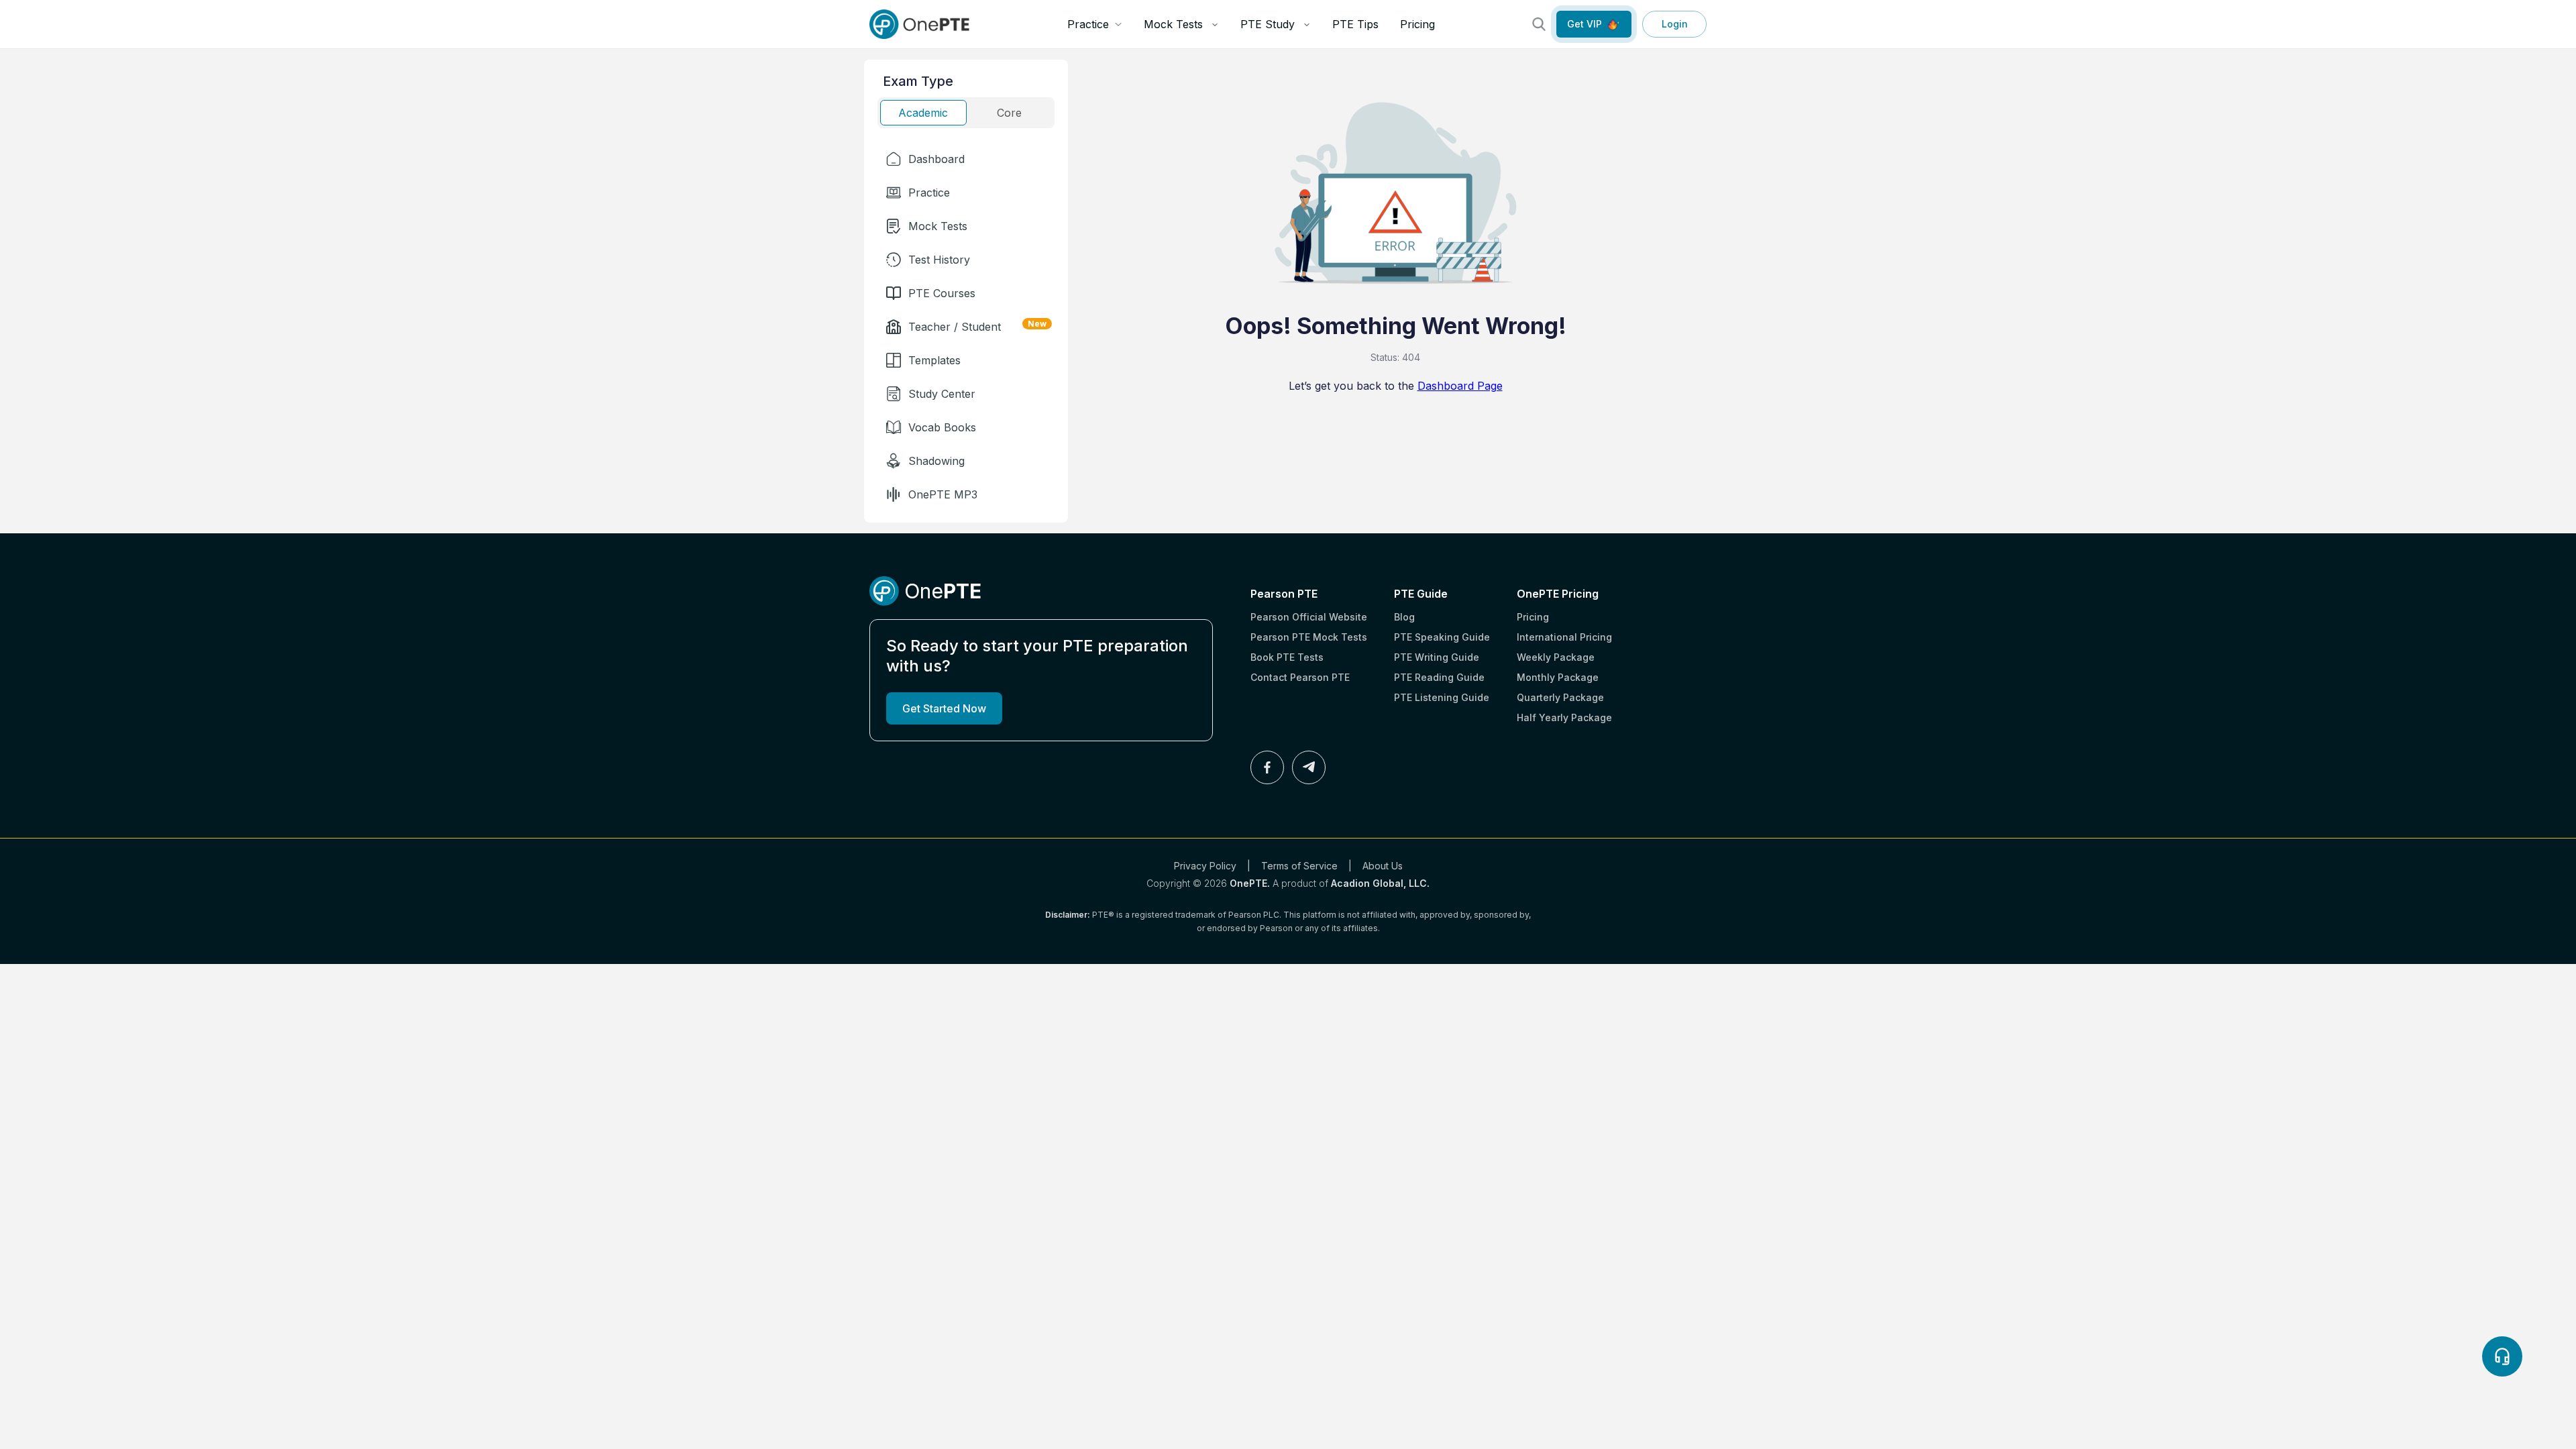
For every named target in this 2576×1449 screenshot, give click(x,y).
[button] (966, 159)
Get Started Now (944, 708)
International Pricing (1564, 637)
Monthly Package (1558, 677)
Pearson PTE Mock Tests (1309, 637)
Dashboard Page (1460, 386)
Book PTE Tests (1287, 657)
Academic (923, 113)
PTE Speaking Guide (1442, 637)
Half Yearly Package (1564, 717)
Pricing (1417, 24)
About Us (1383, 866)
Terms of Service (1299, 866)
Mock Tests (1173, 24)
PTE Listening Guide (1442, 697)
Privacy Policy (1205, 866)
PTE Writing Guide (1437, 657)
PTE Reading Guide (1439, 677)
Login (1675, 24)
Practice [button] (1088, 24)
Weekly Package (1556, 657)
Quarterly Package (1560, 697)
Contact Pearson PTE (1300, 677)
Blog (1404, 617)
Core (1009, 113)
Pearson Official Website (1309, 617)
